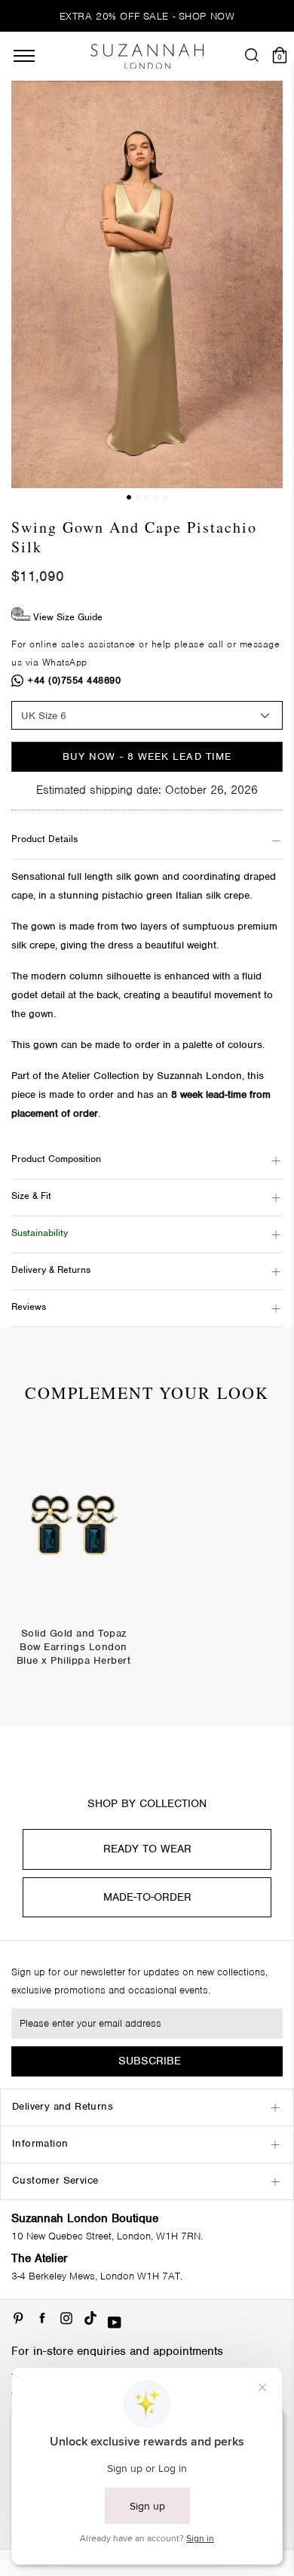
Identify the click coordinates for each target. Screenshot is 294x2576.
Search (147, 1031)
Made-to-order (147, 1897)
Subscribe (150, 2061)
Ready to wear (147, 1849)
